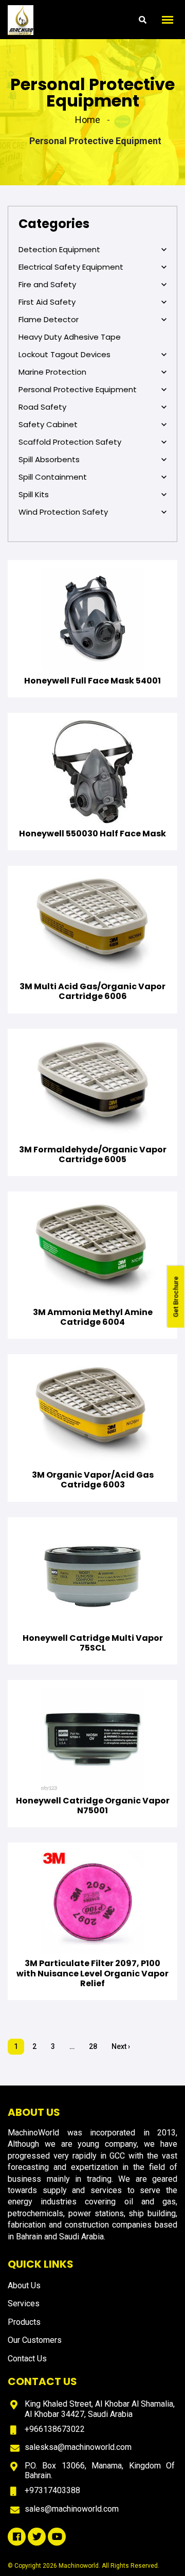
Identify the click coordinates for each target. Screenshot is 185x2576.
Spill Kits (34, 495)
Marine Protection (52, 372)
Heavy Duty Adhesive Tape (70, 337)
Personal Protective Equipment (78, 390)
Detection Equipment (59, 250)
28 (93, 2046)
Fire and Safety (47, 285)
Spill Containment (53, 477)
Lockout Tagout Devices (64, 355)
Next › (121, 2046)
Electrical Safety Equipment (71, 267)
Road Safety (42, 407)
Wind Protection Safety (63, 512)
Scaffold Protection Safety (70, 442)
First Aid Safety (47, 302)
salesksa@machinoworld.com (78, 2447)
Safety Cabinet (48, 425)
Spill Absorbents (49, 460)
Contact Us (27, 2359)
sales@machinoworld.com (72, 2509)
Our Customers (35, 2340)
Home (88, 120)
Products (24, 2322)
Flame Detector (49, 320)
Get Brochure (176, 1296)
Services (24, 2303)
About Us (24, 2285)
